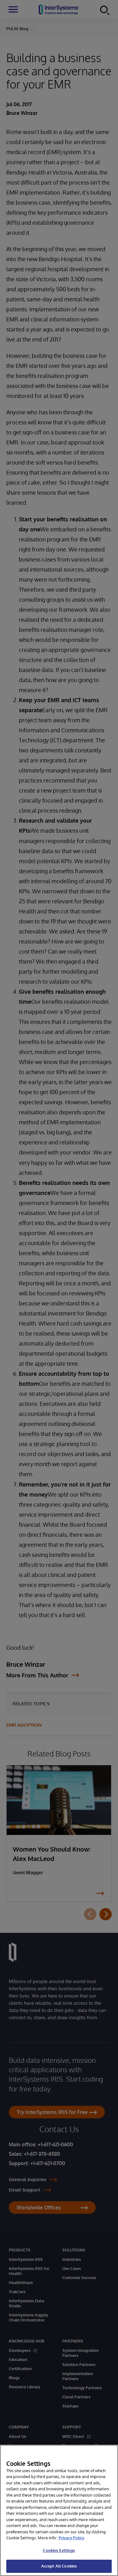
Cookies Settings (59, 2550)
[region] (59, 2510)
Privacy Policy (71, 2538)
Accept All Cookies (59, 2566)
